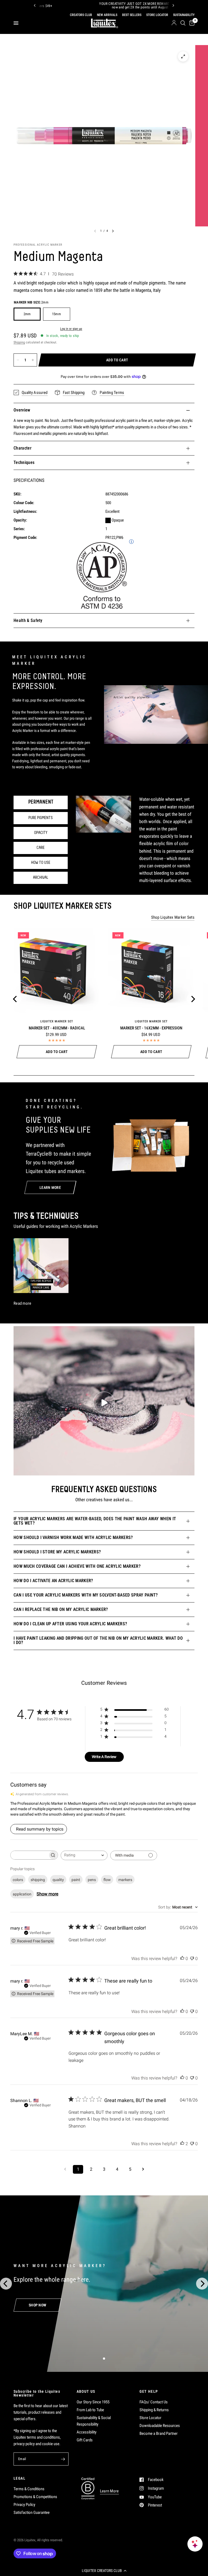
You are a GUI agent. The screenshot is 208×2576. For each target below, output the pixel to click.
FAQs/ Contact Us (154, 2402)
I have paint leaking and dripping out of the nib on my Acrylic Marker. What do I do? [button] (98, 1640)
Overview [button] (22, 410)
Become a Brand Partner (159, 2433)
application (22, 1894)
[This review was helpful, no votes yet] (182, 1959)
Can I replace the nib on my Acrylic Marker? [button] (61, 1609)
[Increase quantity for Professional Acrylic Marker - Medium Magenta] (33, 360)
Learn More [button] (109, 2491)
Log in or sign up (71, 329)
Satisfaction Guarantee (32, 2512)
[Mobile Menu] (18, 23)
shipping (38, 1880)
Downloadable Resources (160, 2426)
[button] (104, 2571)
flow (107, 1880)
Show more (47, 1894)
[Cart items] (191, 23)
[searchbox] (29, 1855)
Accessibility (87, 2432)
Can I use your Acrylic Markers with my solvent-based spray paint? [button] (86, 1595)
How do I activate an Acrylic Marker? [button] (53, 1581)
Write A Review (104, 1757)
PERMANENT (41, 802)
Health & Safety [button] (28, 620)
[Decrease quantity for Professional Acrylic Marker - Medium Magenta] (18, 360)
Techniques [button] (24, 462)
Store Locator (150, 2418)
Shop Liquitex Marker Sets (173, 917)
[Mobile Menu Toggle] (16, 23)
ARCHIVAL (41, 878)
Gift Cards (85, 2440)
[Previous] (35, 5)
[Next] (173, 5)
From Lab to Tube (90, 2410)
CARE (41, 848)
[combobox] (84, 1855)
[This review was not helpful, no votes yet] (192, 1959)
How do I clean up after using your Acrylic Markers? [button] (70, 1624)
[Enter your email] (63, 2459)
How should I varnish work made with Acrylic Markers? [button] (73, 1537)
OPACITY (41, 833)
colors (18, 1880)
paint (76, 1880)
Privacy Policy (24, 2505)
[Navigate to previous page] (65, 2169)
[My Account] (174, 23)
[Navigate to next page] (143, 2169)
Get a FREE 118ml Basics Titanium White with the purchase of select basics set (91, 6)
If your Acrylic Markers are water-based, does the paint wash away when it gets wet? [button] (95, 1521)
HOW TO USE (41, 863)
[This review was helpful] (182, 2144)
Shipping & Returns (154, 2410)
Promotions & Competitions (35, 2497)
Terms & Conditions (29, 2489)
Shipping (19, 342)
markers (125, 1880)
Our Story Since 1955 (93, 2402)
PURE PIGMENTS (41, 818)
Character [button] (22, 448)
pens (92, 1880)
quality (58, 1880)
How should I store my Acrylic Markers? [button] (57, 1552)
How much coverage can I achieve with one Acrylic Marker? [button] (77, 1566)
